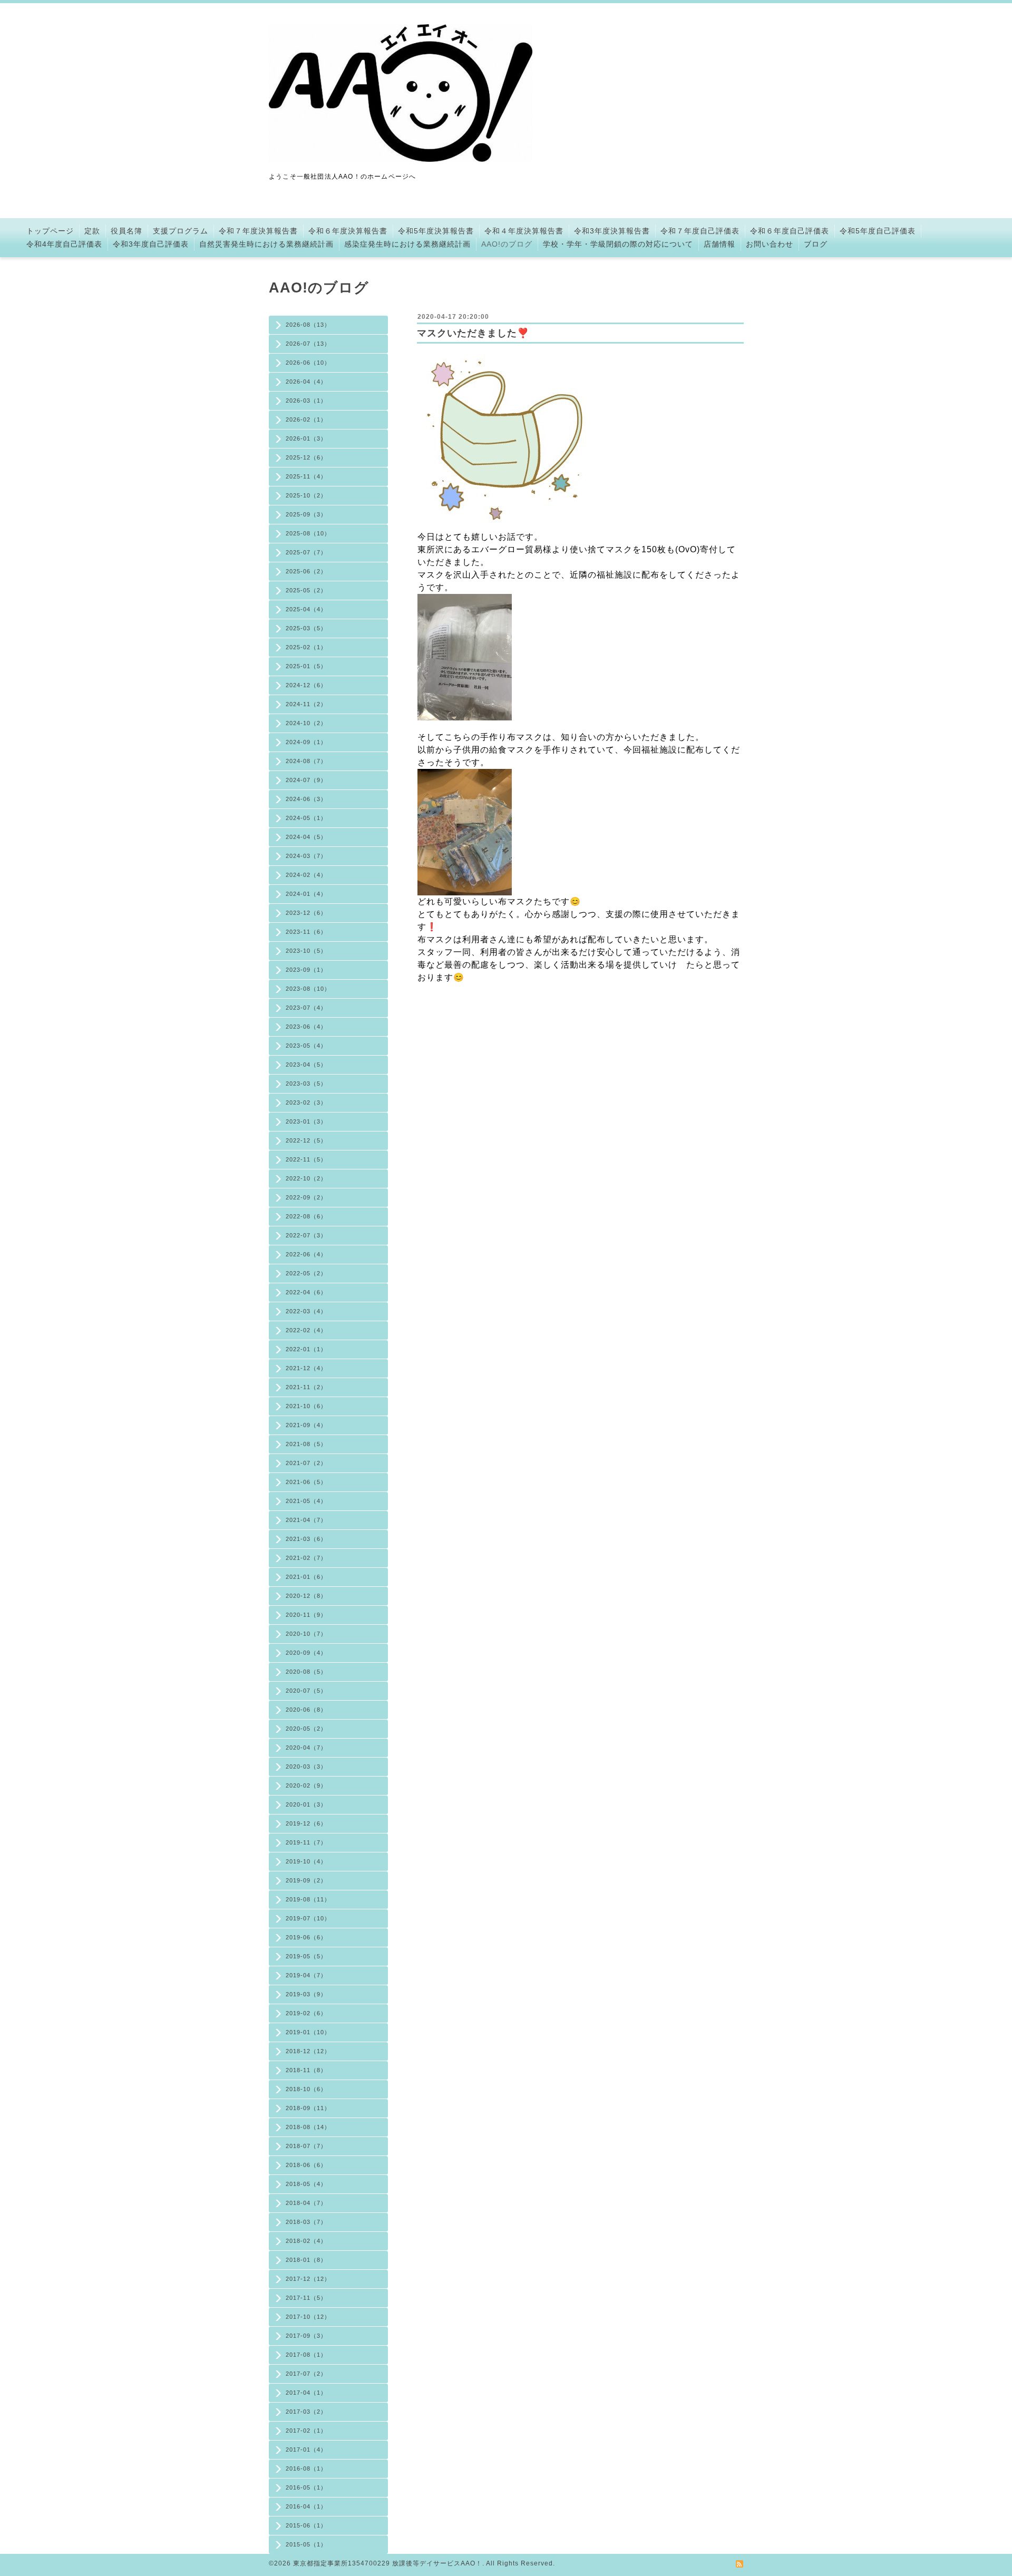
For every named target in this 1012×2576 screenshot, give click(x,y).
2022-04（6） (306, 1292)
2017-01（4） (306, 2450)
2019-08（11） (308, 1899)
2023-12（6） (306, 913)
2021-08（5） (306, 1444)
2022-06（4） (306, 1254)
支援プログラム (181, 231)
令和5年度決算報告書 (436, 231)
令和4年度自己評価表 (64, 244)
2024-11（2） (306, 704)
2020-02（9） (306, 1785)
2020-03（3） (306, 1767)
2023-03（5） (306, 1084)
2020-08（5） (306, 1672)
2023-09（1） (306, 970)
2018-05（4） (306, 2184)
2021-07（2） (306, 1463)
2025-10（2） (306, 495)
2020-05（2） (306, 1729)
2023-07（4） (306, 1008)
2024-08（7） (306, 761)
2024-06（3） (306, 799)
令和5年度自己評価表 (878, 231)
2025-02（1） (306, 647)
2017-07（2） (306, 2374)
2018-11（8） (306, 2070)
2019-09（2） (306, 1880)
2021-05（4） (306, 1501)
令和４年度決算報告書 (524, 231)
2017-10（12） (308, 2317)
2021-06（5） (306, 1482)
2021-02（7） (306, 1558)
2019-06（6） (306, 1937)
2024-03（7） (306, 856)
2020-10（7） (306, 1634)
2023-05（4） (306, 1046)
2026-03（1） (306, 401)
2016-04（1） (306, 2506)
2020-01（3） (306, 1804)
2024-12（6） (306, 685)
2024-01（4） (306, 894)
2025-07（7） (306, 552)
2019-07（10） (308, 1918)
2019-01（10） (308, 2032)
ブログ (816, 244)
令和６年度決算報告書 (348, 231)
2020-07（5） (306, 1691)
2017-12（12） (308, 2279)
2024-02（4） (306, 875)
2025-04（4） (306, 609)
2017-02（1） (306, 2431)
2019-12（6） (306, 1823)
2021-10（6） (306, 1406)
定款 (92, 231)
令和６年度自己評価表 (790, 231)
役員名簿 (126, 231)
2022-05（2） (306, 1273)
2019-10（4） (306, 1861)
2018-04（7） (306, 2203)
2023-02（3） (306, 1102)
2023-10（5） (306, 951)
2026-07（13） (308, 344)
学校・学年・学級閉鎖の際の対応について (618, 244)
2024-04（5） (306, 837)
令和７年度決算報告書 (258, 231)
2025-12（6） (306, 457)
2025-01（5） (306, 666)
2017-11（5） (306, 2298)
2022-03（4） (306, 1311)
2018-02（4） (306, 2241)
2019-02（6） (306, 2013)
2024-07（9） (306, 780)
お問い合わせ (770, 244)
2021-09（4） (306, 1425)
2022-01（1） (306, 1349)
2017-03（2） (306, 2412)
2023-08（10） (308, 989)
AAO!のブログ (507, 244)
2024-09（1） (306, 742)
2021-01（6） (306, 1577)
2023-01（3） (306, 1121)
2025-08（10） (308, 533)
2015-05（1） (306, 2544)
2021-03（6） (306, 1539)
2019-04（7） (306, 1975)
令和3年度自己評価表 (151, 244)
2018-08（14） (308, 2127)
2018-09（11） (308, 2108)
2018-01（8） (306, 2260)
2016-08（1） (306, 2468)
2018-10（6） (306, 2089)
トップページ (50, 231)
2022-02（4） (306, 1330)
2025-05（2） (306, 590)
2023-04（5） (306, 1065)
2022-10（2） (306, 1178)
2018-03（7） (306, 2222)
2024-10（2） (306, 723)
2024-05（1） (306, 818)
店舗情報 (719, 244)
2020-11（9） (306, 1615)
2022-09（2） (306, 1197)
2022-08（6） (306, 1216)
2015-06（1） (306, 2525)
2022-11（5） (306, 1159)
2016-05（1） (306, 2487)
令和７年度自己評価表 (700, 231)
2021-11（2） (306, 1387)
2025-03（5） (306, 628)
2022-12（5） (306, 1140)
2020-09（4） (306, 1653)
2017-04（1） (306, 2393)
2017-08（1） (306, 2355)
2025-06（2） (306, 571)
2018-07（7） (306, 2146)
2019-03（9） (306, 1994)
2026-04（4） (306, 382)
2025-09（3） (306, 514)
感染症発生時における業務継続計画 (407, 244)
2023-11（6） (306, 932)
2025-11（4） (306, 476)
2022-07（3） (306, 1235)
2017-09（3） (306, 2336)
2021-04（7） (306, 1520)
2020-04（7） (306, 1748)
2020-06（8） (306, 1710)
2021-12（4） (306, 1368)
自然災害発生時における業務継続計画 (266, 244)
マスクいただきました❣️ (473, 333)
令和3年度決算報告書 (612, 231)
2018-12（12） (308, 2051)
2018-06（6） (306, 2165)
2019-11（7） (306, 1842)
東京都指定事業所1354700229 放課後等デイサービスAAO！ (388, 2563)
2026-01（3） (306, 438)
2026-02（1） (306, 419)
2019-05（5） (306, 1956)
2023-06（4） (306, 1027)
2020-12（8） (306, 1596)
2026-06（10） (308, 363)
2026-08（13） (308, 325)
